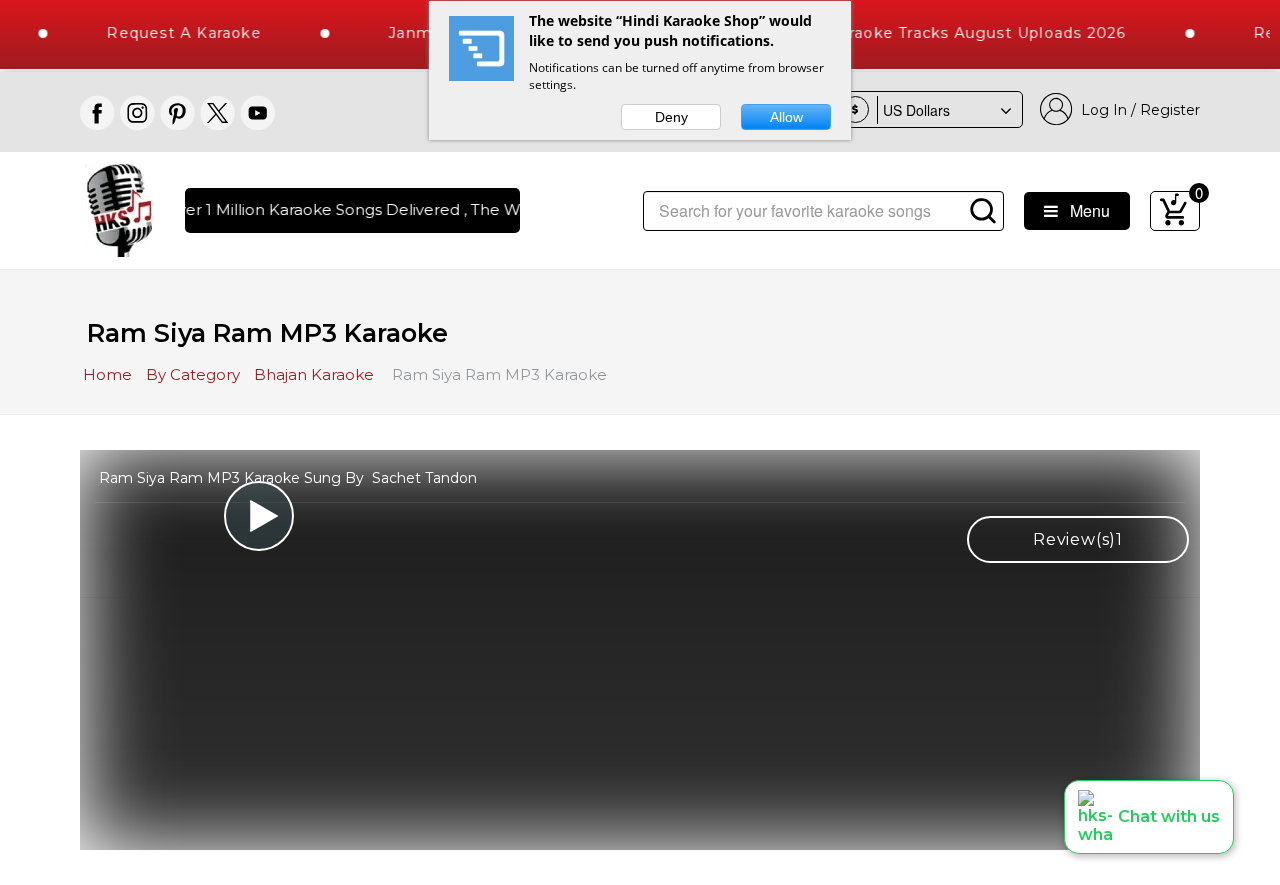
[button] (1149, 817)
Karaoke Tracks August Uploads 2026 (964, 33)
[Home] (119, 208)
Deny (671, 117)
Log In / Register (1136, 110)
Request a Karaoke (170, 33)
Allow (786, 117)
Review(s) (1078, 539)
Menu (1084, 210)
